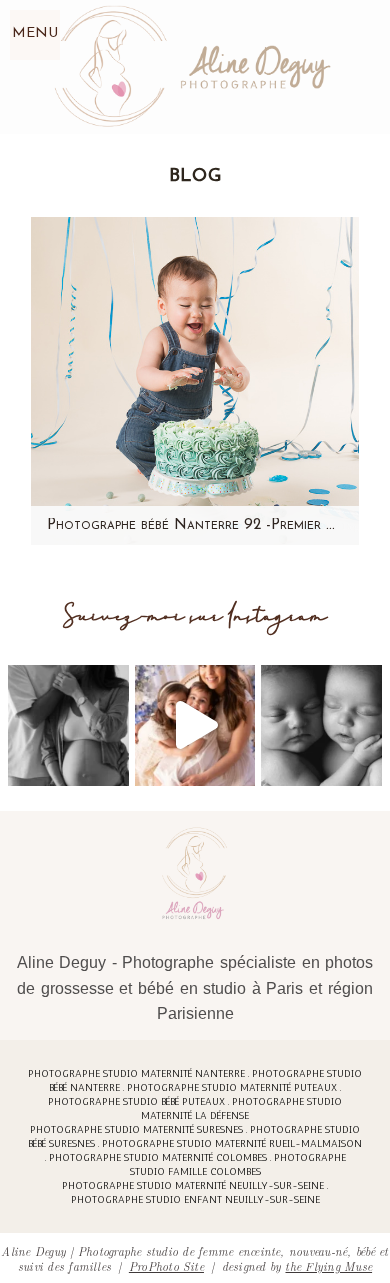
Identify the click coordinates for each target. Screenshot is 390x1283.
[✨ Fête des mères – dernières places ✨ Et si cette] (195, 725)
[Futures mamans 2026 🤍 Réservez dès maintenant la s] (321, 725)
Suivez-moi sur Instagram (195, 616)
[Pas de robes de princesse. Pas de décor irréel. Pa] (68, 725)
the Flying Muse (328, 1265)
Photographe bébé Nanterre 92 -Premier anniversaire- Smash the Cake (195, 525)
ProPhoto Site (166, 1265)
